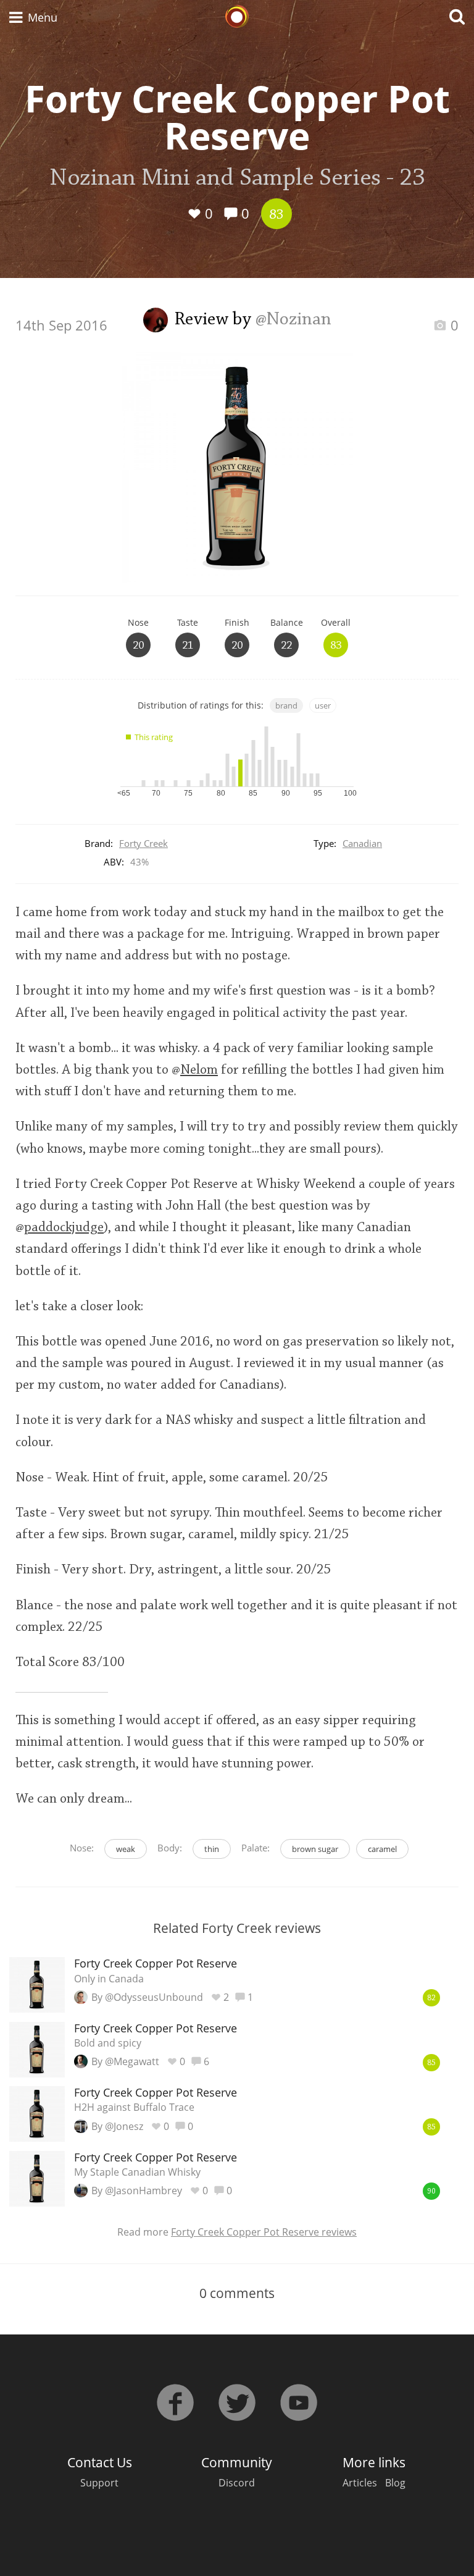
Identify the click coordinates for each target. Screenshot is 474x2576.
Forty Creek (143, 843)
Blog (395, 2483)
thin (212, 1849)
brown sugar (315, 1849)
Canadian (362, 843)
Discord (237, 2483)
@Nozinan (293, 320)
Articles (360, 2483)
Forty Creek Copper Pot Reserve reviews (264, 2232)
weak (126, 1849)
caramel (382, 1849)
